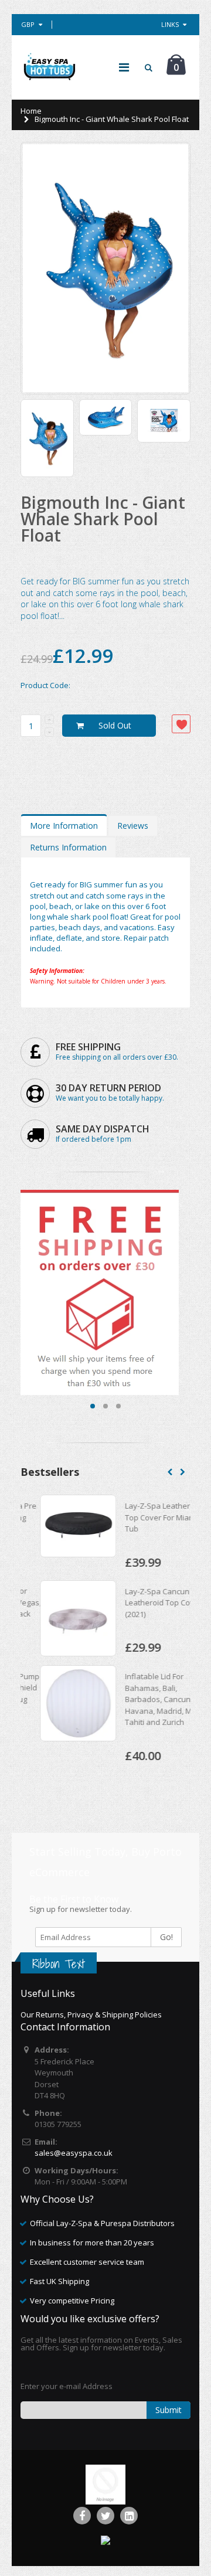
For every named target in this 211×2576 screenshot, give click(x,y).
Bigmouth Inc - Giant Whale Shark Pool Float (103, 519)
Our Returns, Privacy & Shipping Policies (91, 2014)
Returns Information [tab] (68, 847)
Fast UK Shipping (59, 2281)
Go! (166, 1937)
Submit (169, 2410)
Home (31, 111)
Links (170, 24)
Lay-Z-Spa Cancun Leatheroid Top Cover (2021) (144, 1603)
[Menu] (124, 67)
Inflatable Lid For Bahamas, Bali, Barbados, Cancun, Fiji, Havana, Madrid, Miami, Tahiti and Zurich (147, 1699)
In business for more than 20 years (92, 2242)
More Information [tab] (64, 826)
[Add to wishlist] (181, 724)
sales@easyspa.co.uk (74, 2153)
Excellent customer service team (87, 2262)
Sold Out (115, 725)
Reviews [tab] (133, 826)
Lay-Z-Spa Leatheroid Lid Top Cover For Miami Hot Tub (149, 1517)
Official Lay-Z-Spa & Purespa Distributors (102, 2223)
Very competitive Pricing (72, 2301)
